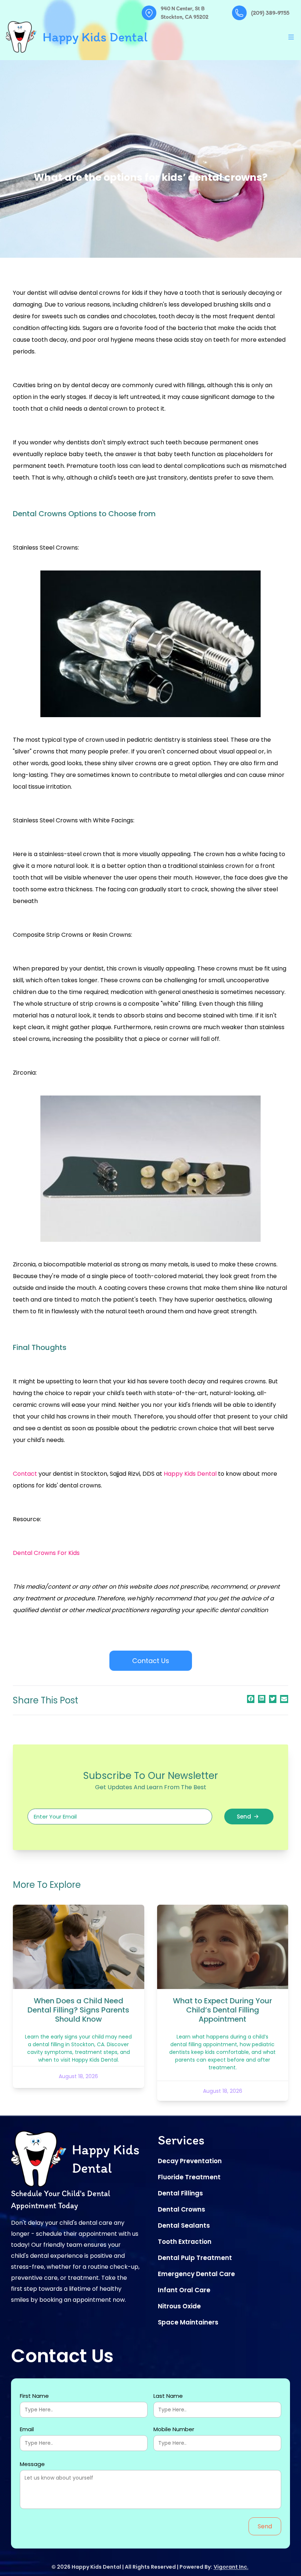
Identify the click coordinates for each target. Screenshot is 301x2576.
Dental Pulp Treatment (195, 2258)
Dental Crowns (182, 2209)
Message (32, 2464)
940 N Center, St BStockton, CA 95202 (185, 13)
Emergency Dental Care (196, 2274)
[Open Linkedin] (262, 1698)
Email (27, 2429)
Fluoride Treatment (189, 2177)
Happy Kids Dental (190, 1474)
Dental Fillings (180, 2193)
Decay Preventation (190, 2161)
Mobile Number (174, 2429)
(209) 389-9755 (270, 13)
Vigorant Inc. (231, 2567)
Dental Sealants (184, 2225)
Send (244, 1817)
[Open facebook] (251, 1699)
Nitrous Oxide (179, 2306)
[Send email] (284, 1699)
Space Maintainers (188, 2322)
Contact (25, 1474)
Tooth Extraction (185, 2242)
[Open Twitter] (273, 1699)
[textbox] (120, 1817)
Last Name (168, 2396)
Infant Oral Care (184, 2290)
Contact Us (151, 1661)
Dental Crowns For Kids (46, 1553)
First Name (34, 2396)
